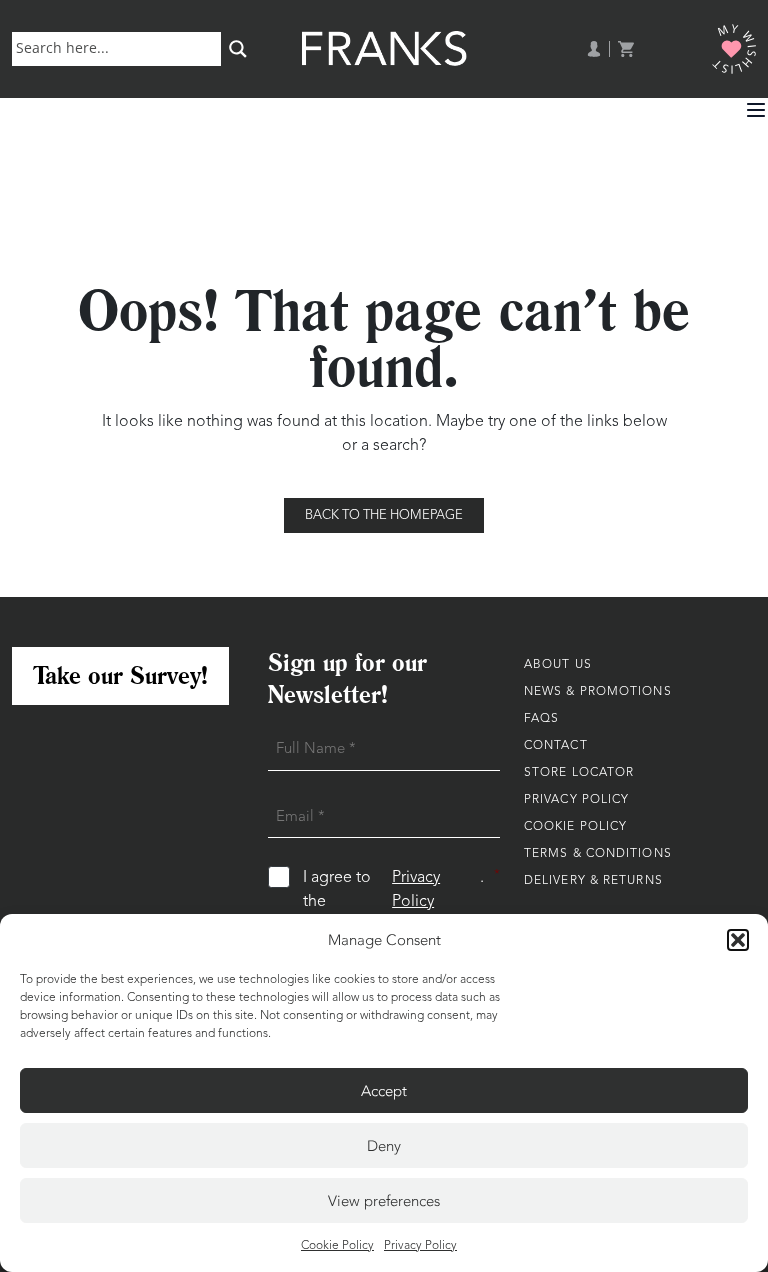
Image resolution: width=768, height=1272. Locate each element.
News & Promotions (598, 692)
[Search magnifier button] (238, 49)
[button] (738, 940)
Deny (384, 1146)
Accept (384, 1091)
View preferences (384, 1201)
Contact (556, 746)
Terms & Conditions (598, 854)
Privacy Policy (420, 1246)
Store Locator (579, 773)
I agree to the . (401, 889)
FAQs (541, 719)
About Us (558, 665)
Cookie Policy (337, 1246)
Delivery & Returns (593, 881)
